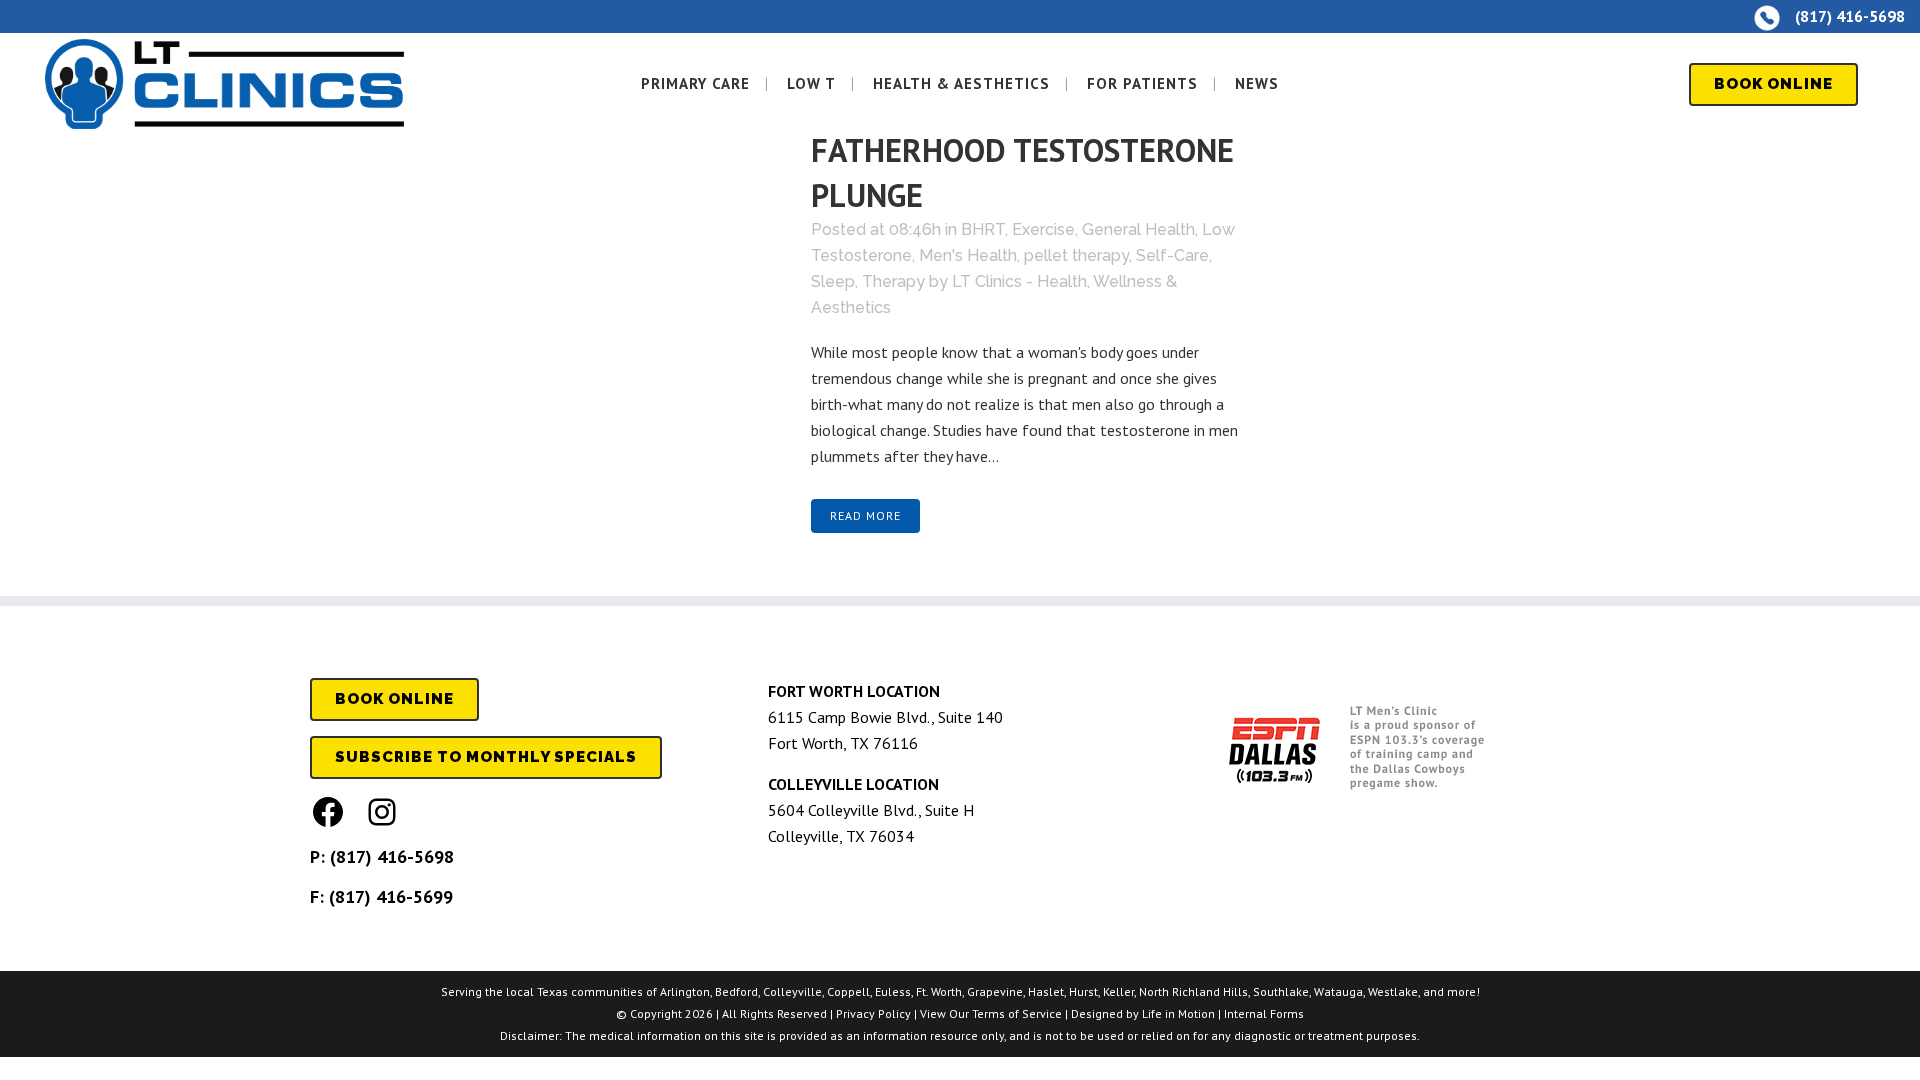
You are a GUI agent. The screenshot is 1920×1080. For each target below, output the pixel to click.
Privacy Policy (873, 1013)
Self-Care (1172, 255)
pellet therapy (1076, 255)
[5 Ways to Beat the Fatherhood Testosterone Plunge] (549, 195)
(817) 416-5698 (392, 856)
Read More (865, 515)
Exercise (1043, 229)
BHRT (983, 229)
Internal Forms (1264, 1013)
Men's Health (968, 255)
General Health (1138, 229)
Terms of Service (1017, 1013)
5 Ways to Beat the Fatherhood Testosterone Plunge (1022, 150)
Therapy (893, 281)
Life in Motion (1178, 1013)
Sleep (833, 281)
